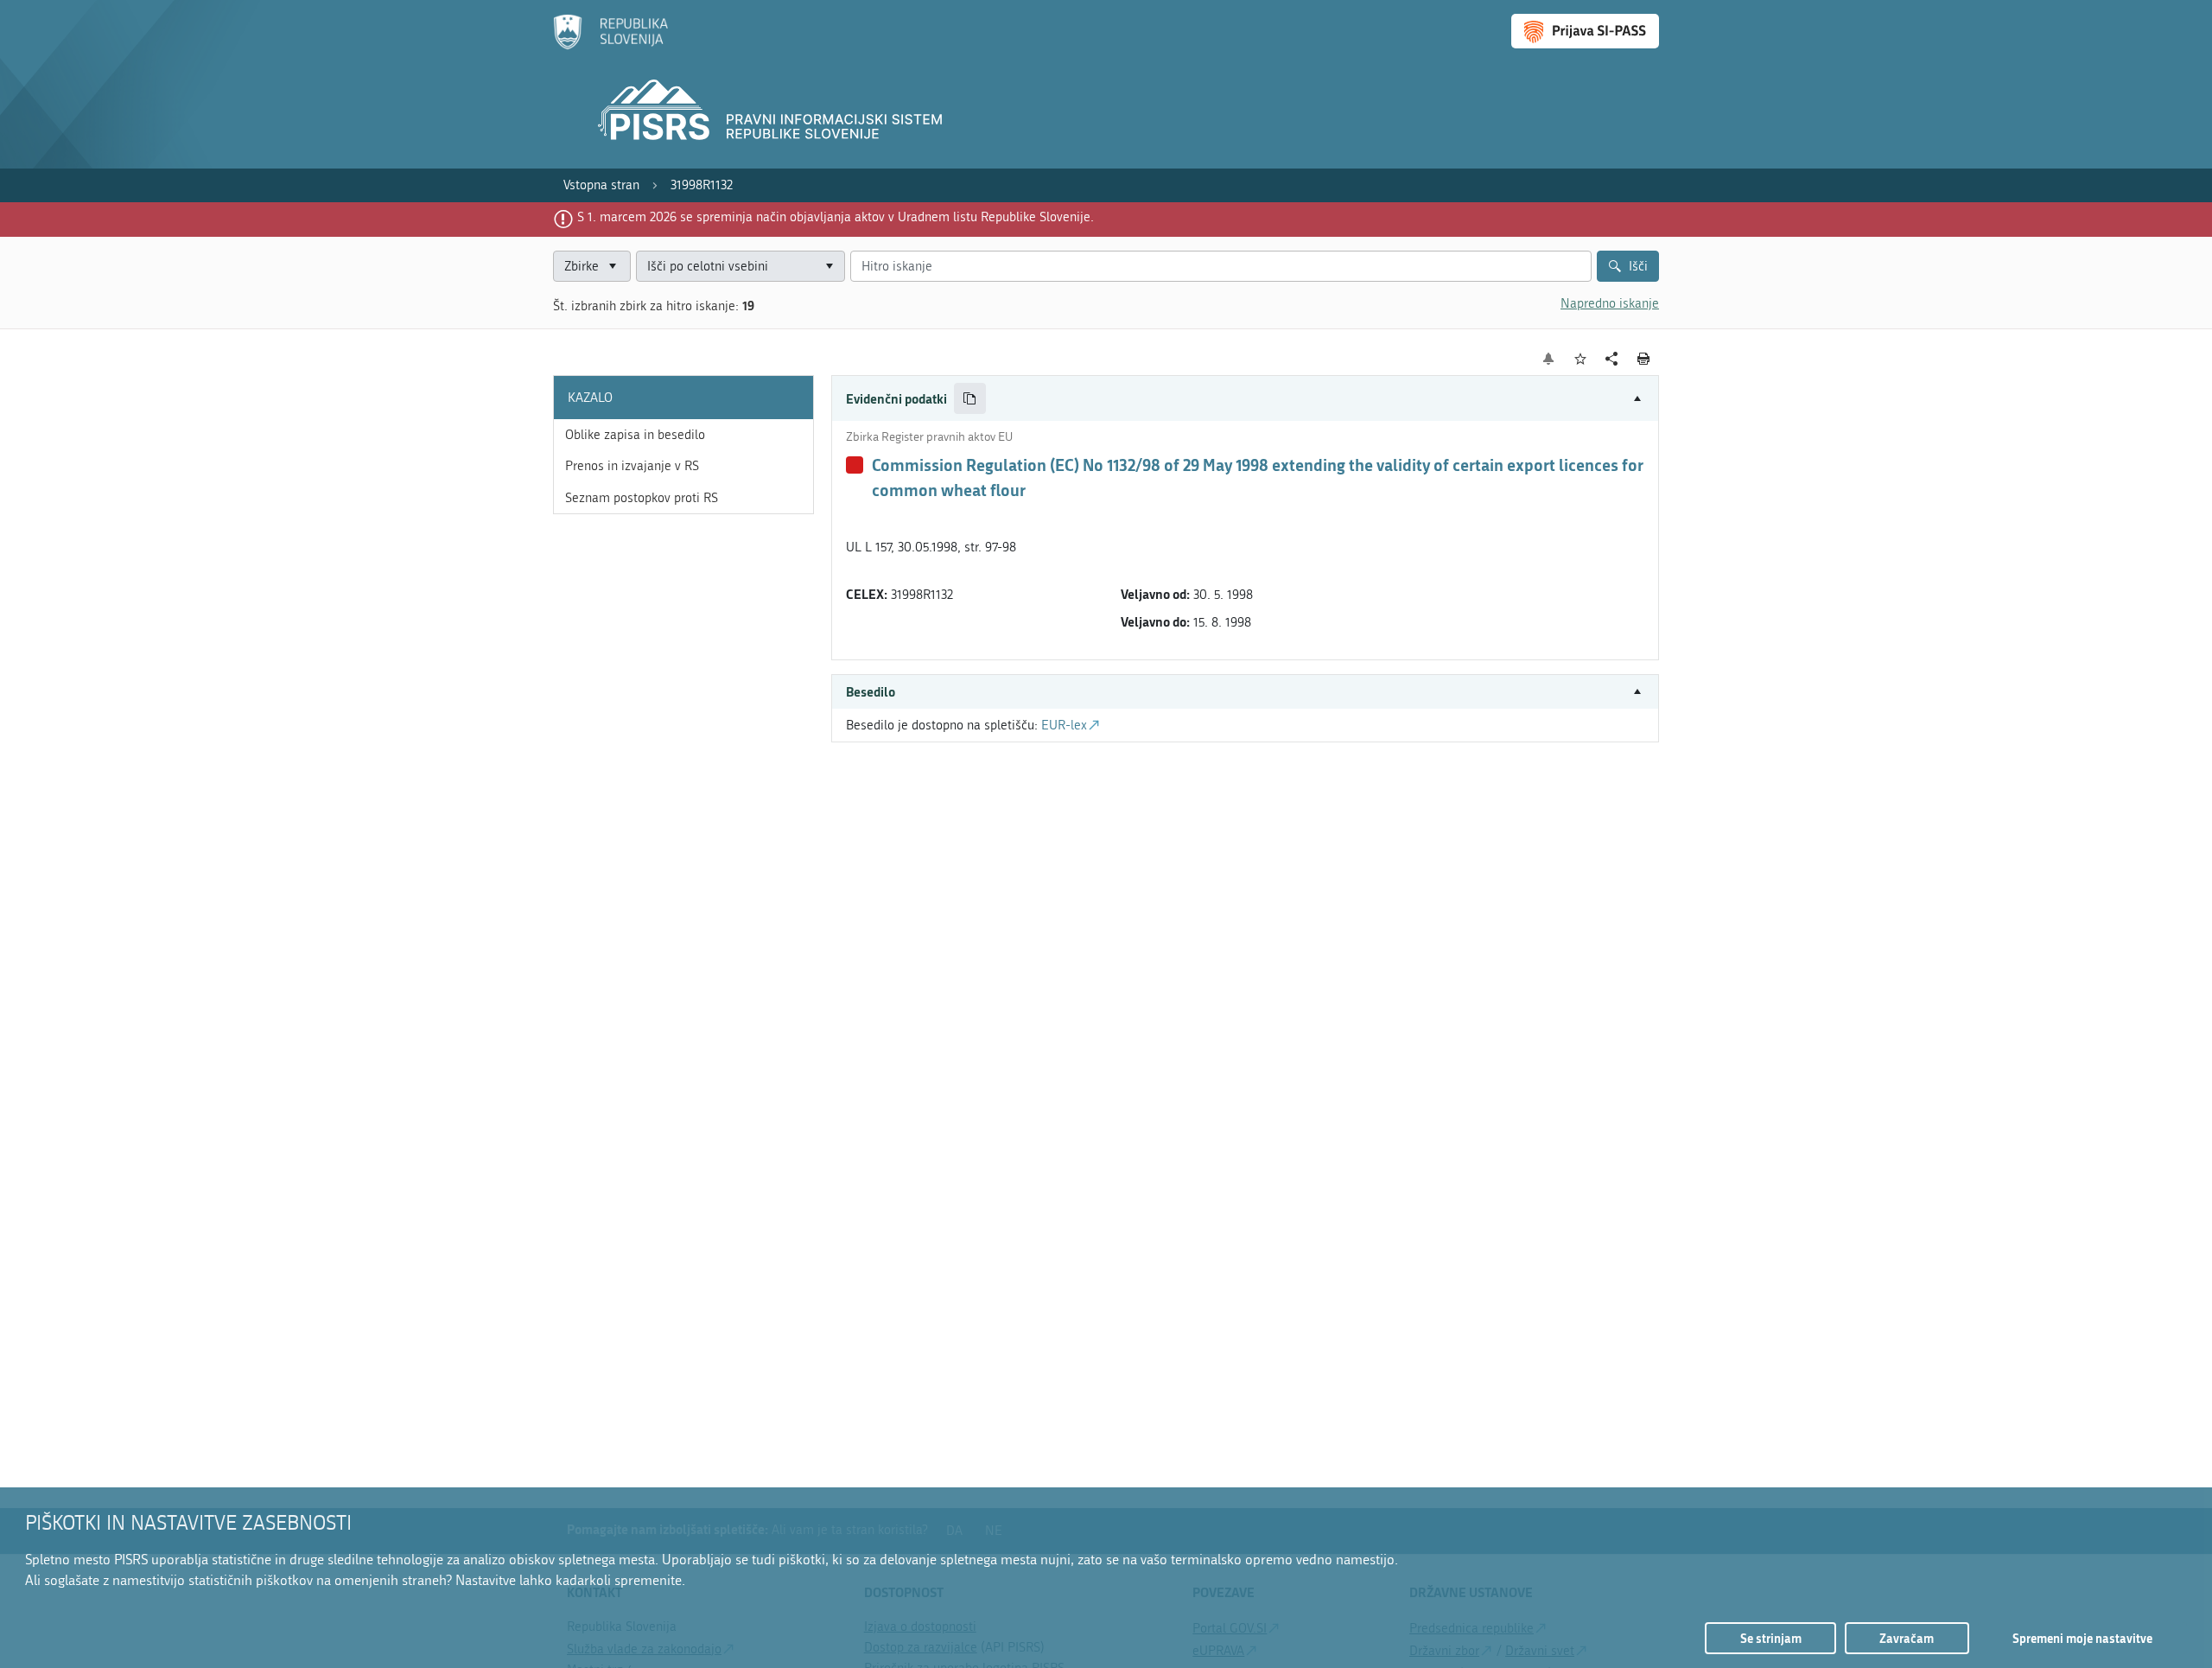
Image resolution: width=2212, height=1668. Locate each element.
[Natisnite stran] (1644, 359)
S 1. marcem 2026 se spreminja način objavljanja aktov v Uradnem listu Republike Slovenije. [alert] (836, 217)
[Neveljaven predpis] (855, 465)
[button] (1245, 399)
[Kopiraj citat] (970, 399)
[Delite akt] (1612, 359)
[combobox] (741, 267)
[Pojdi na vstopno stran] (610, 46)
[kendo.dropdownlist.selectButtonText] (829, 267)
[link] (601, 185)
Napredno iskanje (1610, 303)
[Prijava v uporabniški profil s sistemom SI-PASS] (1585, 31)
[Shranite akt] (1581, 359)
